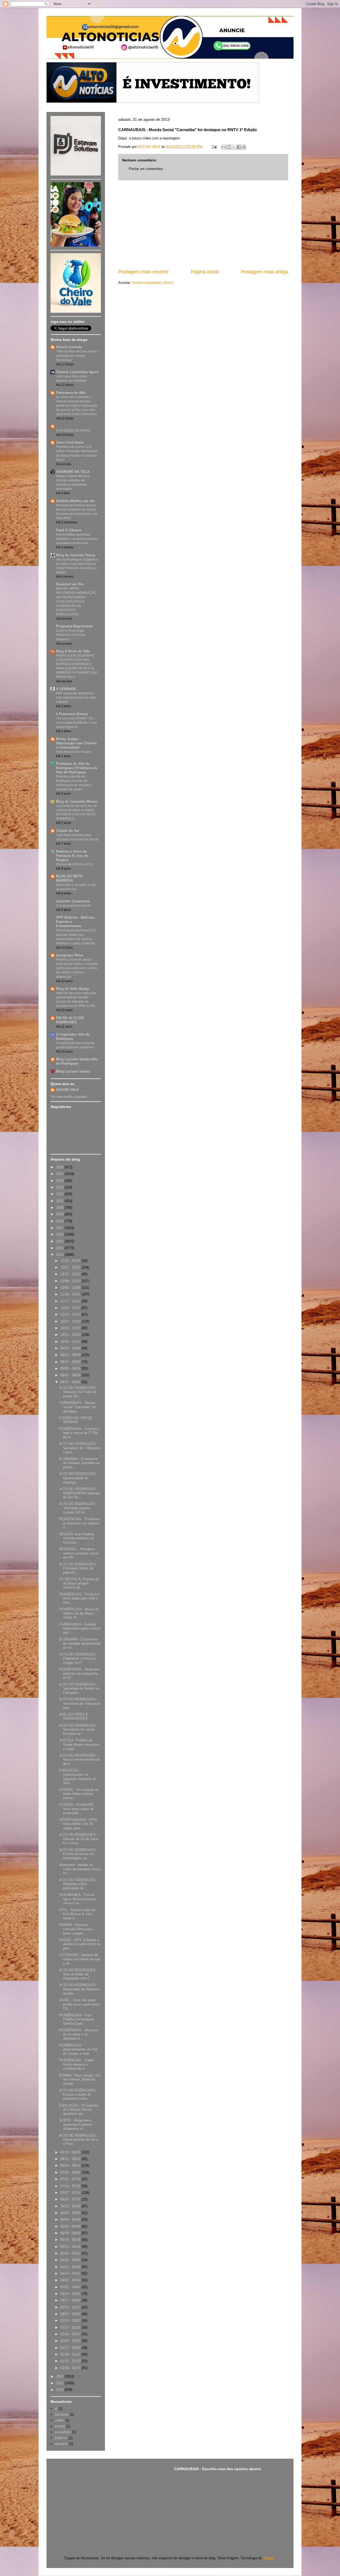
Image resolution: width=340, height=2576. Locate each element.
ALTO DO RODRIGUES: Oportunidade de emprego (78, 1478)
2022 (60, 1194)
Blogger (269, 2558)
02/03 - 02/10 (71, 2341)
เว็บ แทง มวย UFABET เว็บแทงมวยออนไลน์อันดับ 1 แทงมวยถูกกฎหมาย (76, 723)
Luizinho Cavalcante (73, 901)
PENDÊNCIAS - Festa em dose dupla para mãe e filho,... (79, 1598)
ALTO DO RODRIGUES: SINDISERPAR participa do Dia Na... (80, 1493)
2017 (60, 1228)
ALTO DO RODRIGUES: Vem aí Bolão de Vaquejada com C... (78, 1974)
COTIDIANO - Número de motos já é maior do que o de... (80, 1959)
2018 (60, 1221)
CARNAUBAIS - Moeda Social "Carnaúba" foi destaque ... (77, 1407)
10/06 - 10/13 (71, 1342)
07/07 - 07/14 (71, 2193)
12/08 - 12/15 (71, 1281)
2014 (60, 1248)
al (56, 2409)
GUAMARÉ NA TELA (73, 472)
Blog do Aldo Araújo (73, 989)
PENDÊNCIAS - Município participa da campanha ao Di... (79, 1673)
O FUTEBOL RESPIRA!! (73, 431)
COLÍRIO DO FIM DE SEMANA (76, 1420)
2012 (60, 2376)
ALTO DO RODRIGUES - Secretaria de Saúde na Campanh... (79, 1689)
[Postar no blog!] (229, 147)
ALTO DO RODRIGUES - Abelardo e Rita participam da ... (78, 1884)
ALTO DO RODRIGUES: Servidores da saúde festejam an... (78, 1729)
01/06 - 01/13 (71, 2368)
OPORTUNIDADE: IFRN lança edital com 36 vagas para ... (78, 1824)
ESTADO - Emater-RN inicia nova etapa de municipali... (76, 1809)
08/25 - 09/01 (71, 1382)
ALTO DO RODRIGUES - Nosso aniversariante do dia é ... (80, 1760)
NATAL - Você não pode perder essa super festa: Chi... (80, 2004)
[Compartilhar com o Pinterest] (244, 147)
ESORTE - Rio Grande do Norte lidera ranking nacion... (79, 1794)
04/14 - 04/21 (71, 2273)
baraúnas (62, 2414)
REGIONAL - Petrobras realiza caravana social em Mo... (79, 1553)
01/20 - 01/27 (71, 2354)
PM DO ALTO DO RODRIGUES (70, 1020)
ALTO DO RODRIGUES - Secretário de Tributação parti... (80, 1703)
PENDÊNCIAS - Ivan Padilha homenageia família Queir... (76, 2019)
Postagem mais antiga (265, 272)
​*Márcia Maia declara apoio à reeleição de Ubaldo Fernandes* (77, 356)
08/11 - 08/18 (71, 2159)
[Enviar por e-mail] (224, 147)
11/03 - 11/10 (71, 1314)
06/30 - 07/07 (71, 2199)
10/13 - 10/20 (71, 1335)
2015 (60, 1241)
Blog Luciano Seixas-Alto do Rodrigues (77, 1061)
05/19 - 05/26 (71, 2240)
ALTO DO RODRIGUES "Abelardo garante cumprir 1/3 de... (77, 1508)
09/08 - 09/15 (71, 1368)
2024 (60, 1181)
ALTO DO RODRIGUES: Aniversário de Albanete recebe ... (79, 1989)
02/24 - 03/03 (71, 2321)
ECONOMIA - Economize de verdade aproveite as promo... (79, 1463)
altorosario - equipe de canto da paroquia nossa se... (80, 1869)
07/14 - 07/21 (71, 2186)
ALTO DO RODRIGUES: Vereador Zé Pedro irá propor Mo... (78, 1392)
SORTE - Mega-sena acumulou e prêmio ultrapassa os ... (76, 2124)
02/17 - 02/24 (71, 2327)
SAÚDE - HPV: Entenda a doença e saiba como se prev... (80, 1944)
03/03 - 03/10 (71, 2314)
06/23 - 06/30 (71, 2206)
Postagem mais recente (143, 272)
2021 (60, 1201)
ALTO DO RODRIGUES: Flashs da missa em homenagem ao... (78, 1854)
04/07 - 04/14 (71, 2280)
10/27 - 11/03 (71, 1321)
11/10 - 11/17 (71, 1308)
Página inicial (205, 272)
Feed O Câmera (69, 530)
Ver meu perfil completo (69, 1097)
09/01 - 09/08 (71, 1375)
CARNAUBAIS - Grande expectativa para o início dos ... (80, 1628)
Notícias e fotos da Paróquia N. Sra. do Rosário (72, 856)
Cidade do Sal (68, 831)
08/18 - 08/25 (71, 2152)
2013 (60, 1255)
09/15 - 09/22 (71, 1362)
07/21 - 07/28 (71, 2179)
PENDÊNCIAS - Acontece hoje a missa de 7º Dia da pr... (79, 1433)
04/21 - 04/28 (71, 2267)
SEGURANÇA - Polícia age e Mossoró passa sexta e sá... (78, 1899)
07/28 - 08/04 (71, 2172)
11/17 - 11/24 (71, 1301)
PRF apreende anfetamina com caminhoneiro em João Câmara (76, 698)
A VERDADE (66, 689)
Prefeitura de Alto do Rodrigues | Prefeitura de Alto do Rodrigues (77, 768)
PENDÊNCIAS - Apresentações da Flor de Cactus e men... (78, 2049)
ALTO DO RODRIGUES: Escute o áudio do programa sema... (78, 2094)
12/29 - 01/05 (71, 1261)
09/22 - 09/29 (71, 1355)
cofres (59, 2420)
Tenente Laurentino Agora (77, 372)
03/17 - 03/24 (71, 2300)
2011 (60, 2383)
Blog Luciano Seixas (73, 1071)
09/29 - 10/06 (71, 1348)
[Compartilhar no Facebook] (239, 147)
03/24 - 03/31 (71, 2294)
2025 (60, 1174)
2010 (60, 2390)
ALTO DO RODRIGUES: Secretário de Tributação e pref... (80, 1448)
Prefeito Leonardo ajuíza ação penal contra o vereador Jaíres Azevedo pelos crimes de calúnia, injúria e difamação (77, 968)
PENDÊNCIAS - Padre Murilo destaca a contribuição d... (76, 2064)
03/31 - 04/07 (71, 2287)
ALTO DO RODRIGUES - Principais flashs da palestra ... (78, 1568)
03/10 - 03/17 (71, 2307)
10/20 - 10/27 (71, 1328)
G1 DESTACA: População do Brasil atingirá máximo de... (79, 1583)
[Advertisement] (203, 224)
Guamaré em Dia (70, 584)
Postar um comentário (146, 169)
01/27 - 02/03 (71, 2348)
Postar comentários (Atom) (153, 283)
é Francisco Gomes (72, 714)
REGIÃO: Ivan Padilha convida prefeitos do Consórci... (76, 1538)
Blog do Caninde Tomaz (76, 555)
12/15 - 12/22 (71, 1274)
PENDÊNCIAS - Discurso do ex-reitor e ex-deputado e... (79, 2034)
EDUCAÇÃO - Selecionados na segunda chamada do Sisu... (77, 1777)
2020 (60, 1208)
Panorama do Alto (71, 393)
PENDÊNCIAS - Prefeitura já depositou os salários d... (79, 1523)
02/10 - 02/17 (71, 2334)
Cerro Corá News (70, 442)
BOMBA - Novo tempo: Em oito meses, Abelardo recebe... (80, 2079)
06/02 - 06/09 (71, 2226)
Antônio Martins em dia (75, 501)
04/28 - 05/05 (71, 2260)
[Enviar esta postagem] (214, 147)
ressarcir (61, 2444)
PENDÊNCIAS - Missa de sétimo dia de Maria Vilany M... (79, 1613)
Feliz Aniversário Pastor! (73, 752)
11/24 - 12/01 (71, 1294)
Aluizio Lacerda (69, 347)
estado (60, 2426)
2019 (60, 1214)
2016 (60, 1234)
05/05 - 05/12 (71, 2253)
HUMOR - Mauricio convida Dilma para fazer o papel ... (76, 1929)
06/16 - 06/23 (71, 2213)
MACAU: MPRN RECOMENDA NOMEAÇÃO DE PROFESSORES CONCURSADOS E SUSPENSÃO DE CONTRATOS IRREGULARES (76, 601)
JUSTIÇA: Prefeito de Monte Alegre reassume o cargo (79, 1744)
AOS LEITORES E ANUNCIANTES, (74, 1717)
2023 (60, 1187)
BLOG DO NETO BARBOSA (69, 878)
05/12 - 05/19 (71, 2247)
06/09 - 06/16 (71, 2219)
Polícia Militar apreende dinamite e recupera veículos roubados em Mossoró (77, 539)
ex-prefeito (63, 2432)
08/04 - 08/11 (71, 2166)
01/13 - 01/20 (71, 2361)
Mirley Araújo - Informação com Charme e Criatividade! (76, 743)
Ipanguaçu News (70, 955)
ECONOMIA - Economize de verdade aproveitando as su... (80, 1643)
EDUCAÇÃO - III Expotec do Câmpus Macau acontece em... (79, 2110)
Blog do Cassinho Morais (77, 801)
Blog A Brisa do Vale (73, 651)
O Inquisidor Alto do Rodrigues (73, 1037)
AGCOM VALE (67, 1090)
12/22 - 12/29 (71, 1267)
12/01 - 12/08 (71, 1288)
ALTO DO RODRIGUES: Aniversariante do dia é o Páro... (79, 2140)
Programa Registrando (75, 626)
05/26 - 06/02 (71, 2233)
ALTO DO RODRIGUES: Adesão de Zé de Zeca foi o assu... (78, 1839)
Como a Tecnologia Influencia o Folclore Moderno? (71, 635)
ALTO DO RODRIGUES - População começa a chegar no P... (78, 1658)
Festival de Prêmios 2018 (74, 864)
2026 (60, 1167)
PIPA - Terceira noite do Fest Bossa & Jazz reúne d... (77, 1914)
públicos (61, 2438)
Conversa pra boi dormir (74, 906)
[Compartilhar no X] (234, 147)
